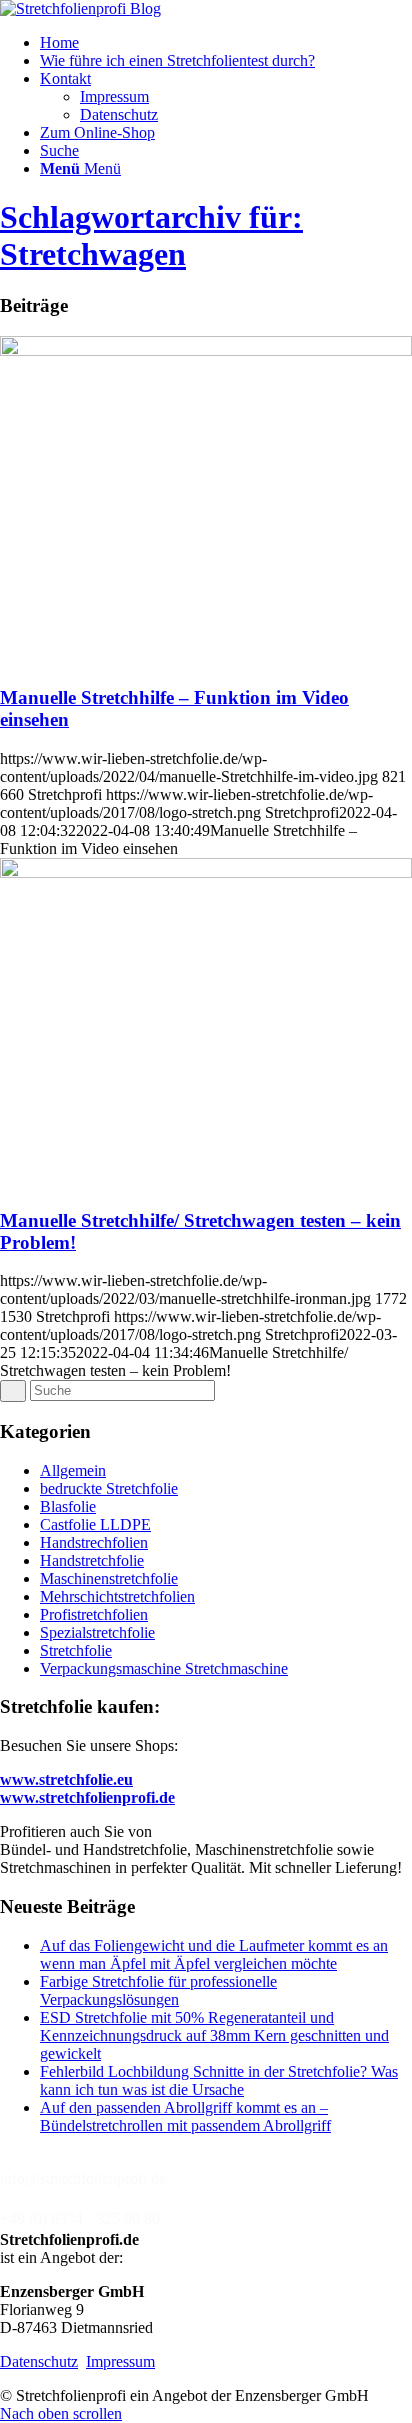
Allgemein (73, 1470)
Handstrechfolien (94, 1542)
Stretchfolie (76, 1650)
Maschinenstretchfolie (109, 1578)
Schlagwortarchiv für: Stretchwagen (151, 235)
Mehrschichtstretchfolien (117, 1596)
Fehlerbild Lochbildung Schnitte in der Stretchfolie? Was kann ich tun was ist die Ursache (219, 2080)
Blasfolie (68, 1506)
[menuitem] (226, 43)
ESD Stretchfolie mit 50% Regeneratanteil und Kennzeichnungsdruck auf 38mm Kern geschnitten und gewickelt (214, 2035)
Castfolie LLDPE (95, 1524)
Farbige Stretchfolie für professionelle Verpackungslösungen (158, 1990)
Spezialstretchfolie (97, 1632)
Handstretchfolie (92, 1560)
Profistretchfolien (94, 1614)
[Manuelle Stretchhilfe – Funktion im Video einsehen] (206, 350)
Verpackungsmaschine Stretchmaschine (164, 1668)
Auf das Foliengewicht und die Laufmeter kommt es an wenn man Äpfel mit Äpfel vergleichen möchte (214, 1954)
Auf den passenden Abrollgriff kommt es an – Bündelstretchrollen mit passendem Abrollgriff (185, 2116)
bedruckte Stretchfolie (109, 1488)
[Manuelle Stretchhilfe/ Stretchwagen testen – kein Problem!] (206, 872)
